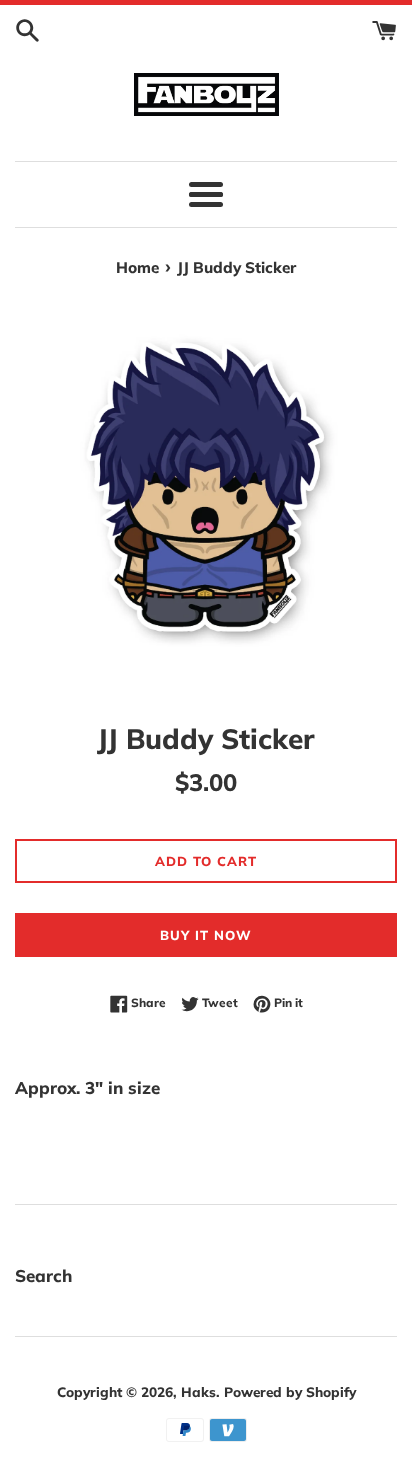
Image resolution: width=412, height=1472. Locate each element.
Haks (198, 1391)
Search (43, 1275)
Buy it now (206, 935)
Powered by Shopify (290, 1391)
